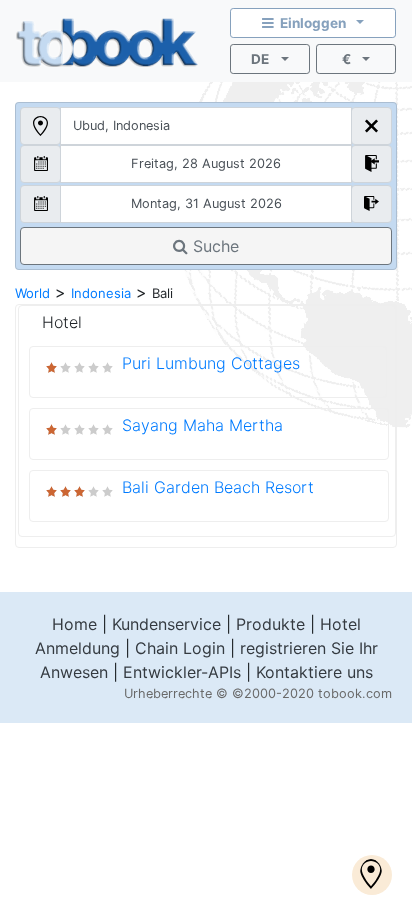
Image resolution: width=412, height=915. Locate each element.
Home (74, 624)
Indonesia (101, 293)
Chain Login (180, 648)
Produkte (270, 624)
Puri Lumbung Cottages (211, 363)
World (32, 293)
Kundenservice (166, 624)
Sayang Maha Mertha (202, 425)
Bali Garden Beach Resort (218, 487)
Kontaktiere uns (314, 672)
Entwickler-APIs (182, 672)
